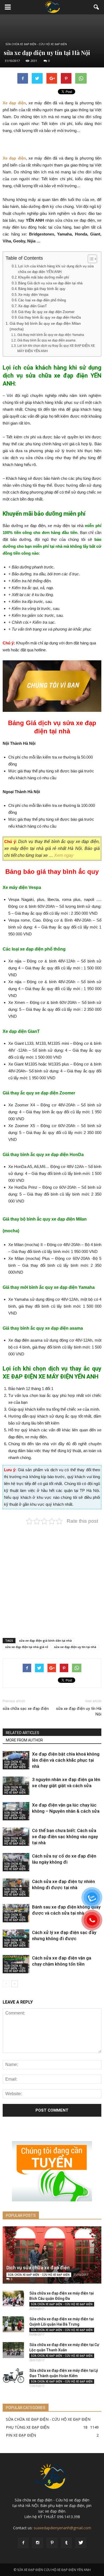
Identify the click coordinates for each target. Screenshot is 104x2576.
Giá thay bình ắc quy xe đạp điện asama (46, 340)
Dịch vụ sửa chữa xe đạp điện (38, 2268)
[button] (97, 7)
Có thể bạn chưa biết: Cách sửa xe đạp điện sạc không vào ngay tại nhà (65, 1837)
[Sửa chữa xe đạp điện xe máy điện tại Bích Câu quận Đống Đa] (13, 2299)
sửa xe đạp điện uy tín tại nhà (75, 1647)
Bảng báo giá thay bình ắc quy (42, 289)
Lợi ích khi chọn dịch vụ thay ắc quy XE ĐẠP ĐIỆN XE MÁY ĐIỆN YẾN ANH (56, 348)
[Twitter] (81, 2543)
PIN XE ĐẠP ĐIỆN (21, 2435)
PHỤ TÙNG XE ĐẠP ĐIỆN (28, 2427)
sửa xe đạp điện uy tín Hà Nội (79, 1711)
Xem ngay (64, 855)
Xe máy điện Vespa (33, 295)
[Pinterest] (52, 2543)
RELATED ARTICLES (23, 1733)
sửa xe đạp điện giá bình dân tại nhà (45, 1640)
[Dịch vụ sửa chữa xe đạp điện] (52, 2255)
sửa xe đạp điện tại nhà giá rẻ (27, 1647)
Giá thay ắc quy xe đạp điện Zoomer (46, 312)
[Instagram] (38, 2543)
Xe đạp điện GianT (33, 306)
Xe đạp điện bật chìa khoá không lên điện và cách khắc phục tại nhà (66, 1760)
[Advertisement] (52, 1576)
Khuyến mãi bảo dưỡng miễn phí (44, 277)
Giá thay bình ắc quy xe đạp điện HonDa (49, 317)
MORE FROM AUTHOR (24, 1740)
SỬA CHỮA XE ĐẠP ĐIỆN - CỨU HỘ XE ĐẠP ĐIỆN (36, 44)
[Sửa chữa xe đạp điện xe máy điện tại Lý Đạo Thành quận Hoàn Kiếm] (13, 2376)
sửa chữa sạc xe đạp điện (26, 1709)
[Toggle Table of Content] (90, 259)
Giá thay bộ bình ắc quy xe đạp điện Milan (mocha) (45, 326)
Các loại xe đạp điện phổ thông (42, 300)
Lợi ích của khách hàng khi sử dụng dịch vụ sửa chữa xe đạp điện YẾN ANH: (56, 269)
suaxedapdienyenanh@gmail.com (62, 2528)
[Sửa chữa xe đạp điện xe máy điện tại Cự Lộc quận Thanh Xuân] (13, 2350)
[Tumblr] (66, 2543)
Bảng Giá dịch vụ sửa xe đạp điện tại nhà (50, 283)
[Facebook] (23, 2543)
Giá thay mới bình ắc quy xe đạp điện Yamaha (51, 335)
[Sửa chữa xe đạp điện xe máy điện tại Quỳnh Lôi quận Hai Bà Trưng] (13, 2324)
